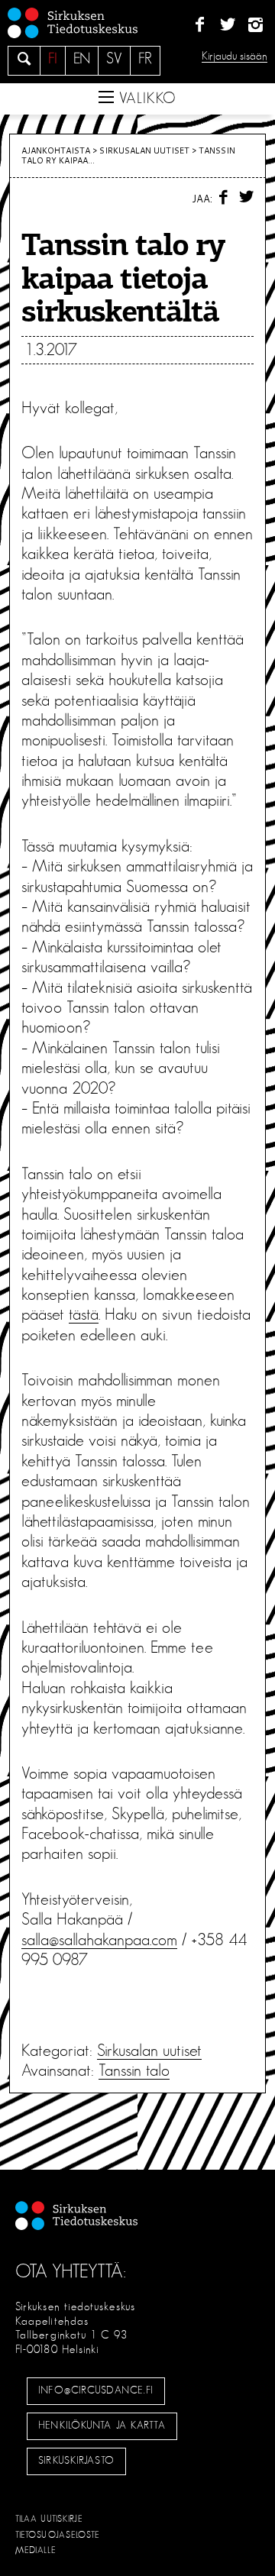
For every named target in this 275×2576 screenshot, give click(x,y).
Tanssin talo (134, 2070)
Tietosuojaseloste (58, 2535)
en (82, 59)
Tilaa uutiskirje (49, 2519)
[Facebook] (200, 25)
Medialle (36, 2550)
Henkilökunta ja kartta (102, 2426)
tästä (84, 1314)
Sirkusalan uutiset (144, 150)
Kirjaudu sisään (235, 56)
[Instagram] (256, 25)
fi (53, 59)
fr (145, 59)
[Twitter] (227, 25)
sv (114, 59)
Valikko (145, 99)
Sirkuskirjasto (76, 2461)
